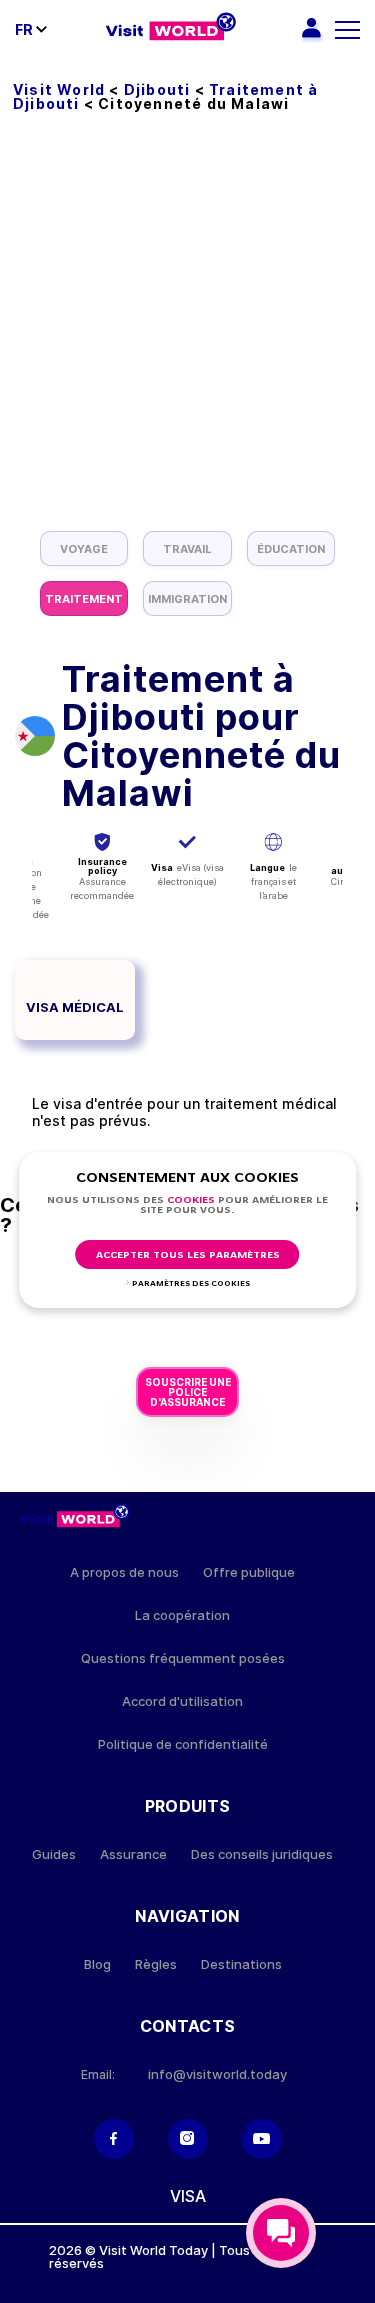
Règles (156, 1964)
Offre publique (249, 1572)
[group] (84, 548)
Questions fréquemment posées (183, 1658)
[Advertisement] (187, 333)
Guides (54, 1854)
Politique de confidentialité (183, 1744)
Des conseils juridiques (262, 1854)
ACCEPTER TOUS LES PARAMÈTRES (188, 1255)
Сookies (191, 1200)
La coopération (182, 1615)
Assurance (133, 1854)
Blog (97, 1964)
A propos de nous (124, 1572)
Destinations (241, 1964)
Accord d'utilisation (182, 1701)
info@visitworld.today (217, 2074)
